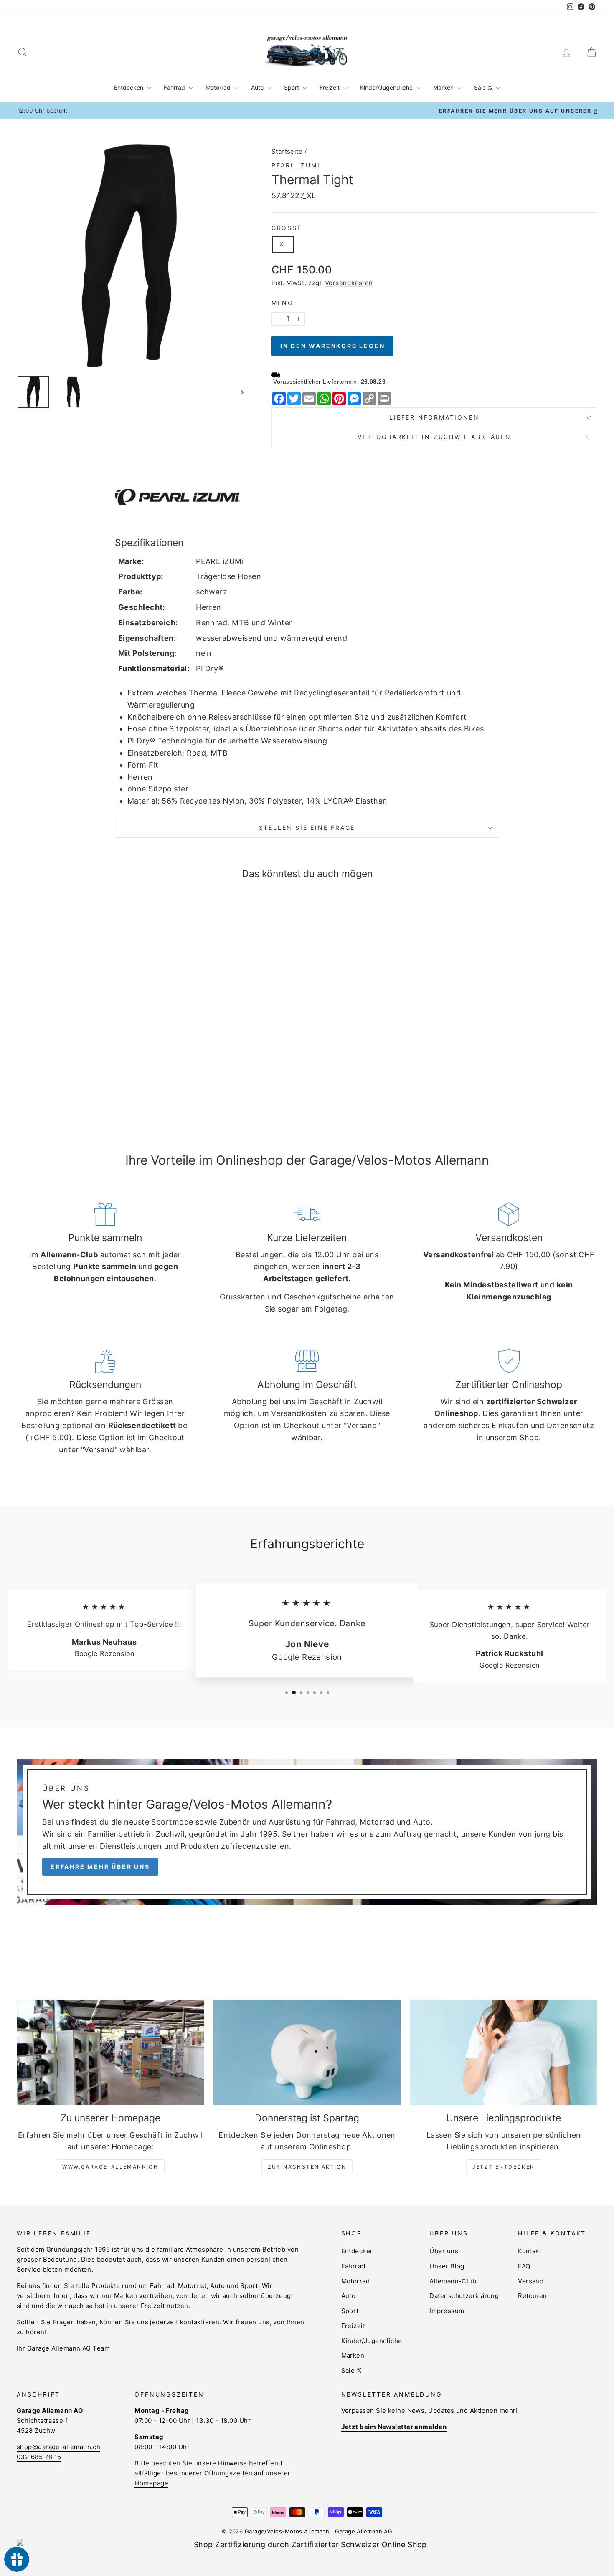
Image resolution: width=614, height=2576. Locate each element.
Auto (258, 87)
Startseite (287, 151)
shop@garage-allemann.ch (58, 2447)
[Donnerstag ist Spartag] (307, 2052)
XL (283, 244)
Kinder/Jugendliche (387, 87)
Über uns (444, 2251)
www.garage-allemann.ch (110, 2167)
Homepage (151, 2483)
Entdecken (129, 87)
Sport (292, 87)
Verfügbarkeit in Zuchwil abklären (434, 437)
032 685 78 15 (39, 2457)
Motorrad (219, 87)
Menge (285, 303)
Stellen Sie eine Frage (307, 828)
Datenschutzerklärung (464, 2296)
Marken (444, 87)
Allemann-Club (453, 2281)
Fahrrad (175, 87)
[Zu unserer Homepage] (110, 2052)
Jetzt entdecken (504, 2167)
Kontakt (530, 2251)
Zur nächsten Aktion (307, 2167)
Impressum (447, 2311)
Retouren (533, 2296)
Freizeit (330, 87)
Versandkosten (349, 283)
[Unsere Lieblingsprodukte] (504, 2052)
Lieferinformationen (434, 417)
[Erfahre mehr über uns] (307, 1832)
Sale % (484, 87)
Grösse (287, 228)
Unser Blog (447, 2266)
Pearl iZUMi (296, 165)
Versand (531, 2281)
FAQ (524, 2266)
